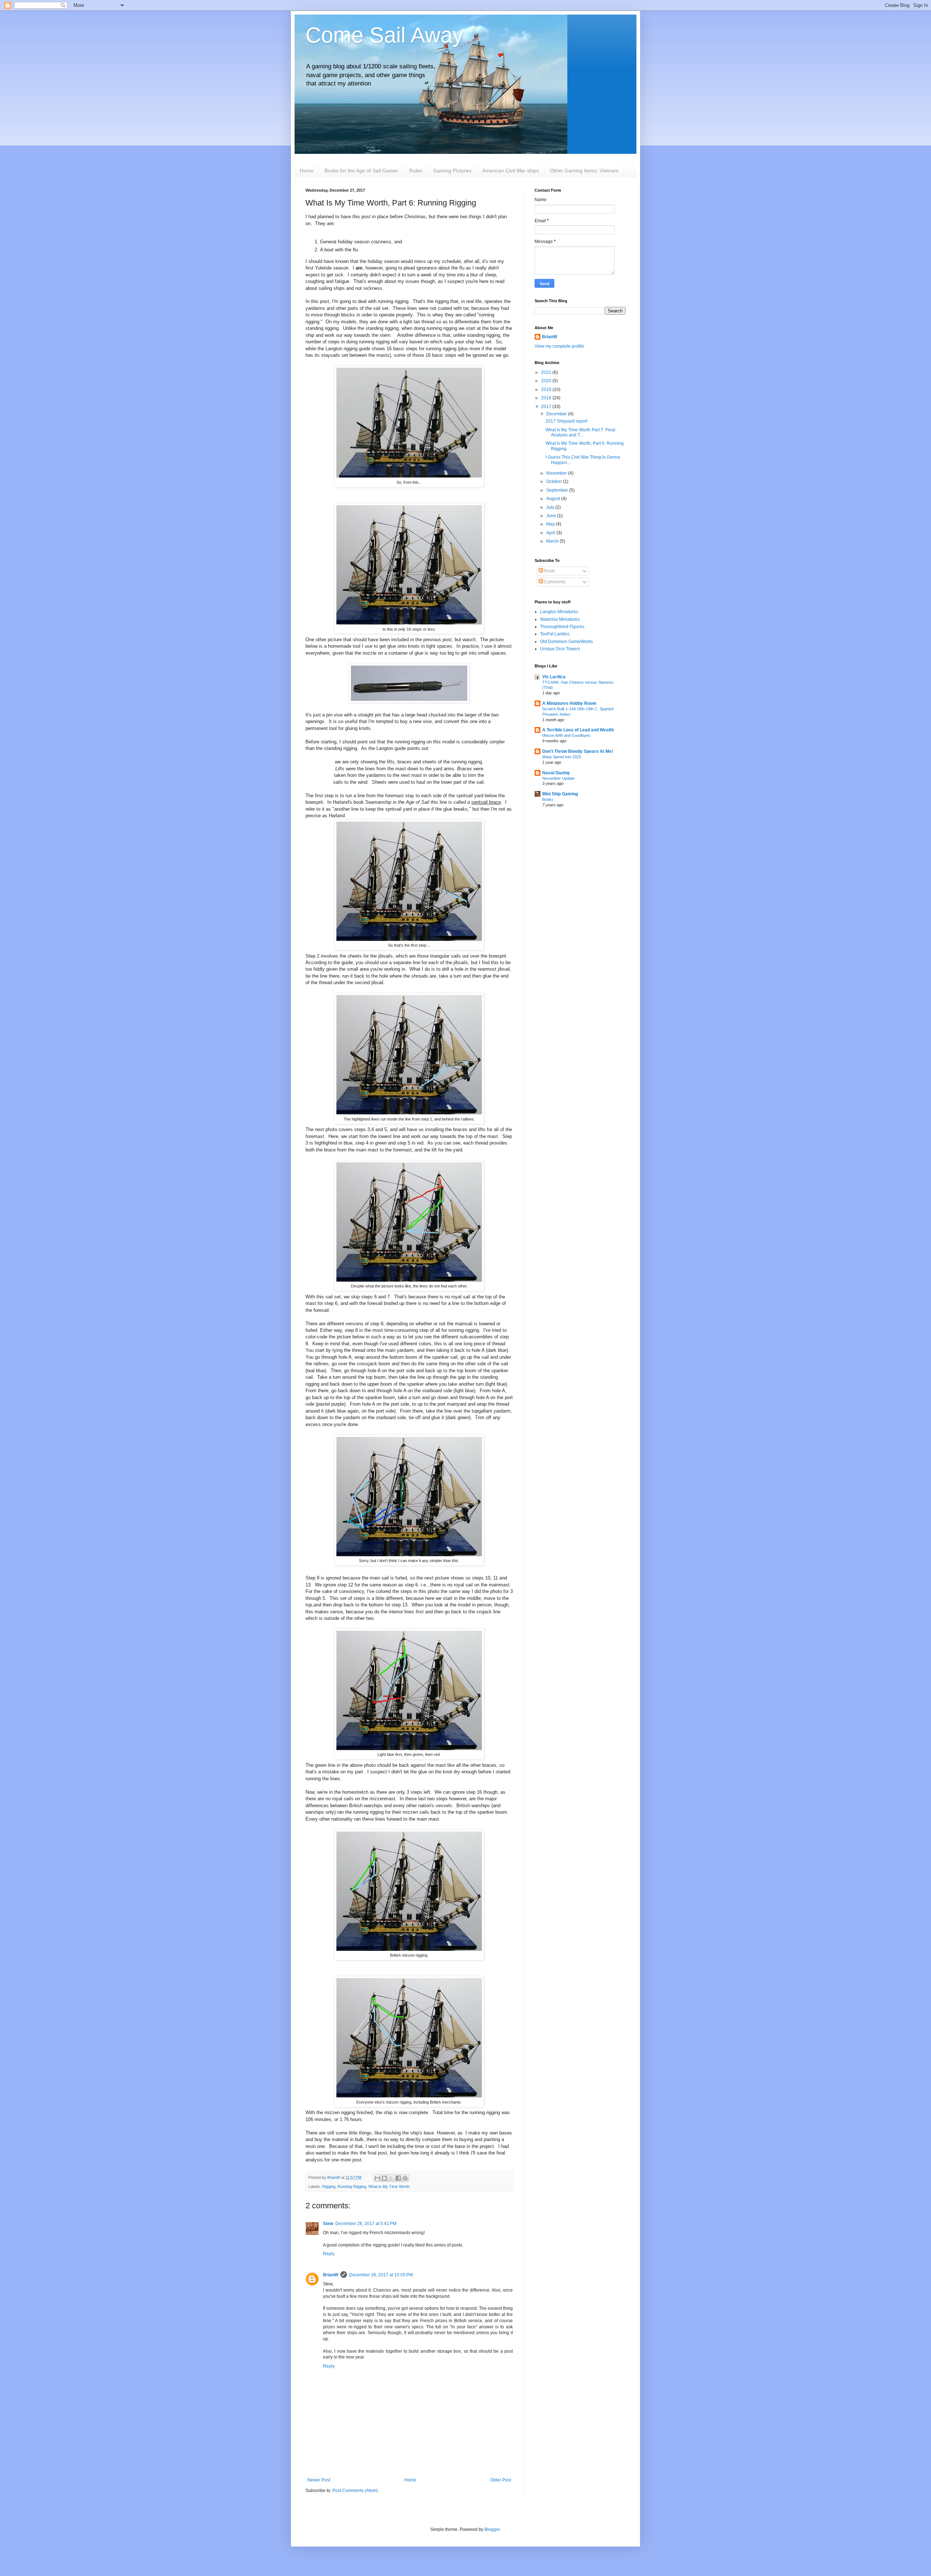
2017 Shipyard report (566, 421)
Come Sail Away (384, 35)
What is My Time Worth (389, 2186)
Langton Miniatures (559, 612)
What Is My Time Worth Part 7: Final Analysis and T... (580, 432)
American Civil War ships (511, 171)
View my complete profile (559, 346)
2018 (547, 398)
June (552, 516)
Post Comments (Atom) (355, 2491)
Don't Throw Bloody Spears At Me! (578, 751)
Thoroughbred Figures (562, 627)
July (551, 507)
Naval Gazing (556, 773)
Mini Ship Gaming (560, 794)
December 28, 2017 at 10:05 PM (381, 2275)
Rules (416, 171)
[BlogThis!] (384, 2178)
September (558, 490)
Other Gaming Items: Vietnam (584, 171)
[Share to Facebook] (398, 2178)
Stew (328, 2224)
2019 (547, 390)
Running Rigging (352, 2186)
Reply (329, 2254)
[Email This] (377, 2178)
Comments (554, 582)
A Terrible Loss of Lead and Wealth (578, 730)
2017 (547, 407)
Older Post (501, 2480)
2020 (547, 381)
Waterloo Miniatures (560, 619)
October (555, 482)
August (554, 499)
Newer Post (319, 2480)
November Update (558, 778)
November (557, 473)
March (553, 541)
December (557, 414)
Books (548, 799)
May (551, 524)
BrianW (331, 2275)
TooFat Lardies (555, 634)
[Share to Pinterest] (405, 2178)
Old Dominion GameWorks (566, 642)
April (551, 533)
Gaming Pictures (452, 171)
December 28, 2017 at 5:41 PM (366, 2224)
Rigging (329, 2186)
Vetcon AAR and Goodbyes (566, 735)
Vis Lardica (554, 677)
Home (307, 171)
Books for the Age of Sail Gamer (361, 171)
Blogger (492, 2529)
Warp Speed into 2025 (562, 757)
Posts (549, 571)
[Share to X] (391, 2178)
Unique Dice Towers (560, 649)
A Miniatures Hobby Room (569, 703)
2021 (547, 372)
